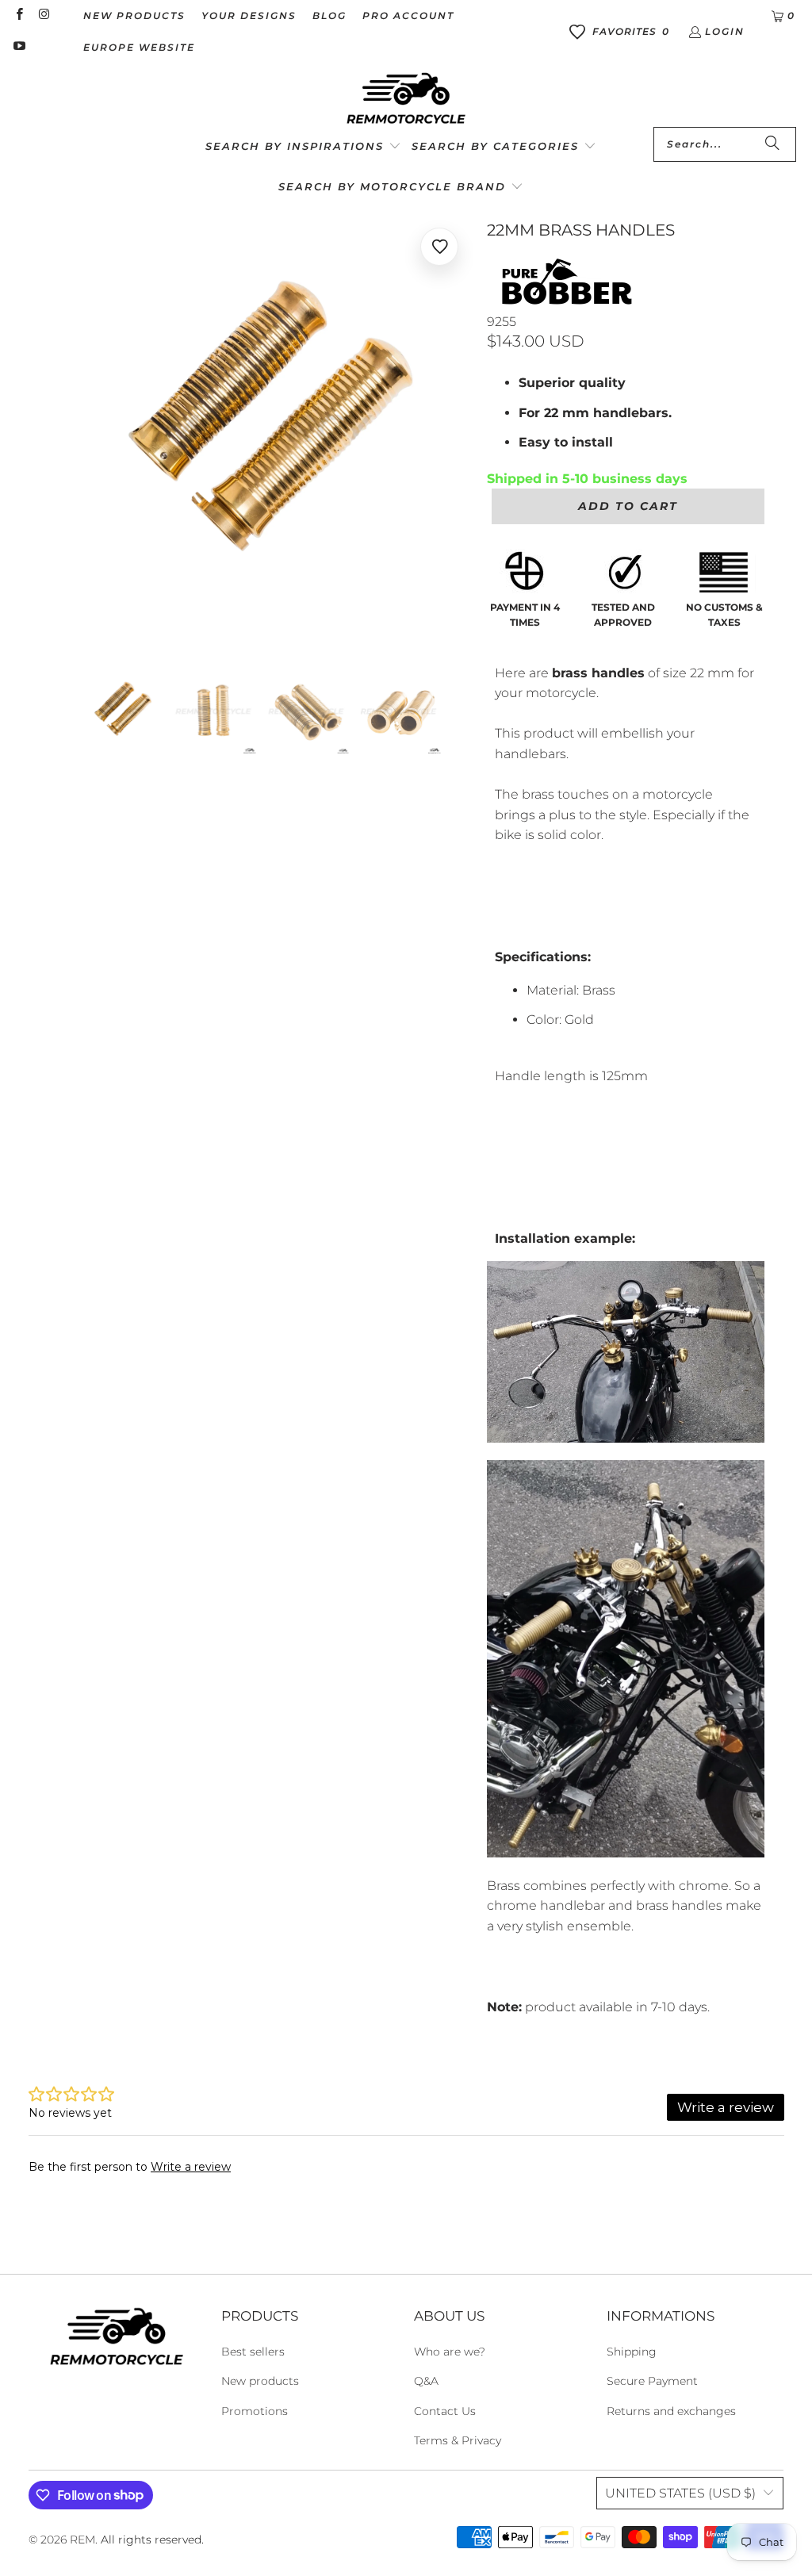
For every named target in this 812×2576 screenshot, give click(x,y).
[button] (303, 147)
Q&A (426, 2381)
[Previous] (59, 430)
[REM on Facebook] (19, 15)
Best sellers (253, 2352)
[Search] (772, 144)
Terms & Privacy (458, 2440)
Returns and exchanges (671, 2411)
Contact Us (445, 2411)
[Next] (459, 430)
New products (260, 2381)
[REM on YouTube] (19, 47)
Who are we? (450, 2352)
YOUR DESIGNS (249, 15)
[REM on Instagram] (43, 15)
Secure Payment (652, 2381)
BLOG (329, 15)
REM (82, 2540)
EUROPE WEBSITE (139, 47)
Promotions (255, 2411)
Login (725, 31)
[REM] (406, 99)
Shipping (632, 2352)
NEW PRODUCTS (134, 15)
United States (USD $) (680, 2493)
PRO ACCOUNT (408, 15)
